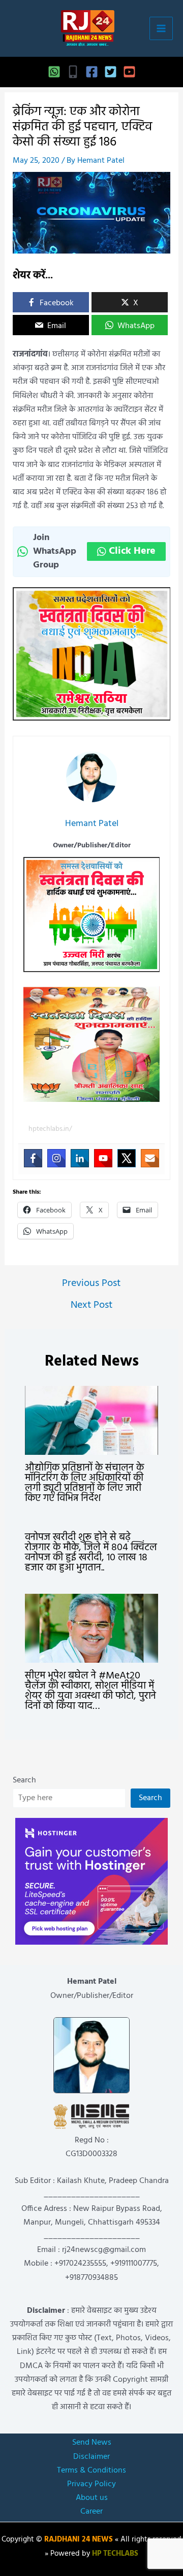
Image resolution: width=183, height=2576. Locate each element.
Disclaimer (91, 2457)
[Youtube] (103, 1158)
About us (92, 2498)
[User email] (150, 1158)
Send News (92, 2443)
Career (91, 2512)
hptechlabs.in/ (50, 1129)
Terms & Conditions (91, 2471)
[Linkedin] (80, 1158)
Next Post (91, 1305)
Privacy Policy (91, 2484)
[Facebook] (92, 72)
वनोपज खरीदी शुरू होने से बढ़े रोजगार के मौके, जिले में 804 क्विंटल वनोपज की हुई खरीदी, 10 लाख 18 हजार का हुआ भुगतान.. (91, 1553)
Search (24, 1780)
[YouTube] (129, 72)
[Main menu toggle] (161, 28)
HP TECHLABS (115, 2554)
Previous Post (91, 1283)
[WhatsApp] (54, 72)
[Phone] (73, 72)
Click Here (132, 551)
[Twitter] (111, 72)
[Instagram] (56, 1158)
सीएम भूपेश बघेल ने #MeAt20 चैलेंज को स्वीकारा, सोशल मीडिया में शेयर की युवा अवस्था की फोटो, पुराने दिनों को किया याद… (90, 1691)
